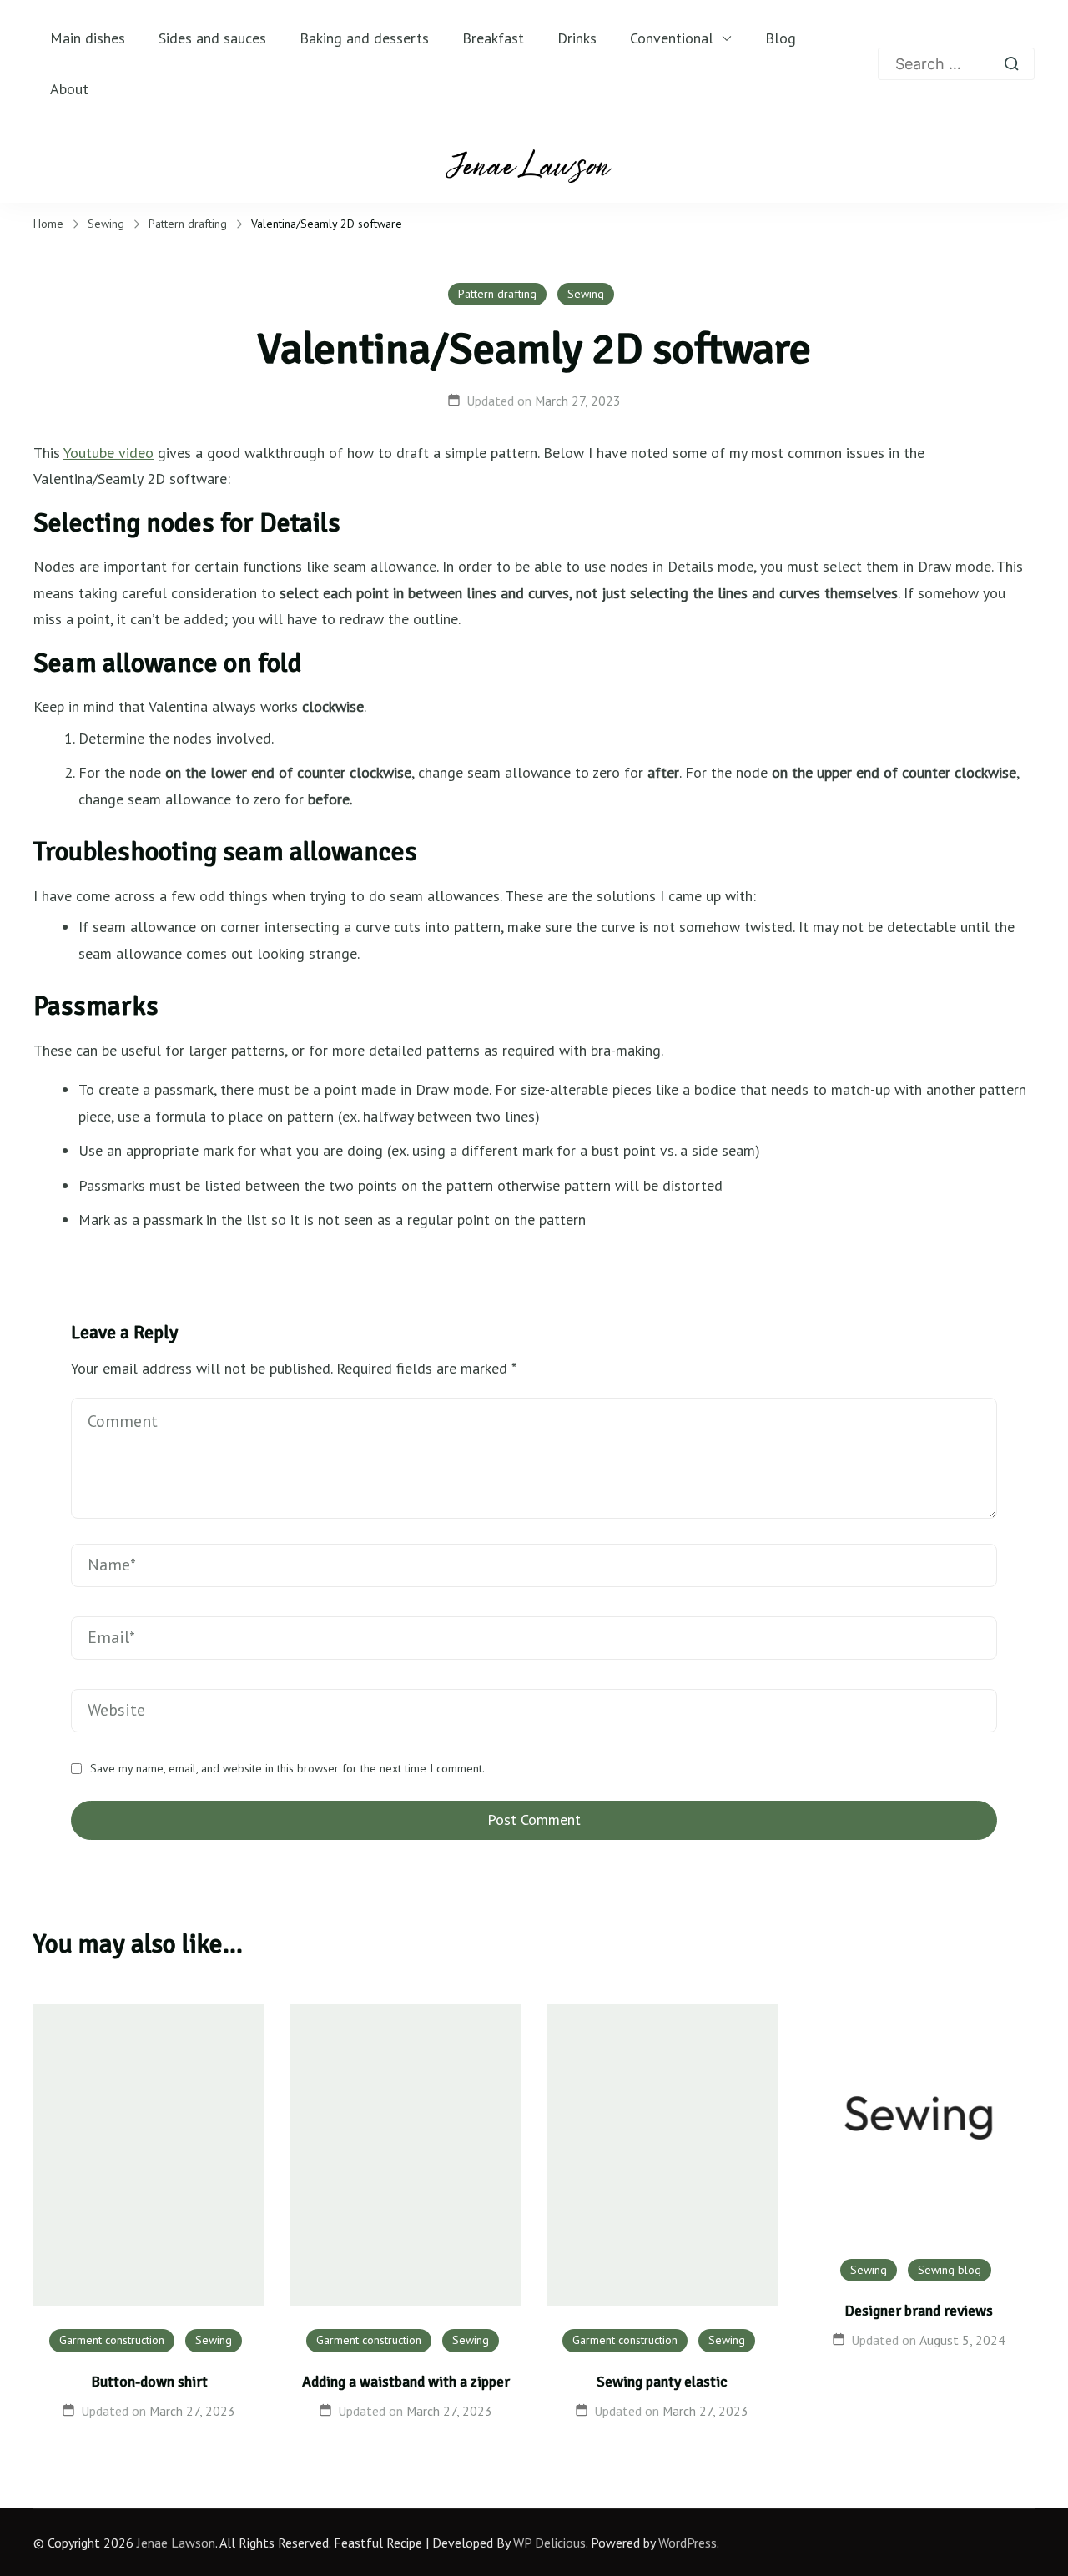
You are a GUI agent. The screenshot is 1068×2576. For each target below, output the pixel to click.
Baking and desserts (364, 38)
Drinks (577, 38)
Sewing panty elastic (662, 2382)
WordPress (688, 2543)
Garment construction (112, 2340)
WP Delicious (549, 2543)
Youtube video (108, 453)
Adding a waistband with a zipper (406, 2382)
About (69, 89)
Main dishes (88, 38)
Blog (781, 38)
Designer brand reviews (919, 2311)
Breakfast (493, 38)
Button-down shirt (149, 2382)
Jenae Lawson (176, 2543)
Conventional (672, 38)
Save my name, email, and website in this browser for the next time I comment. (287, 1769)
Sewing (586, 294)
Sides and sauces (212, 38)
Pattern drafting (497, 294)
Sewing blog (950, 2270)
